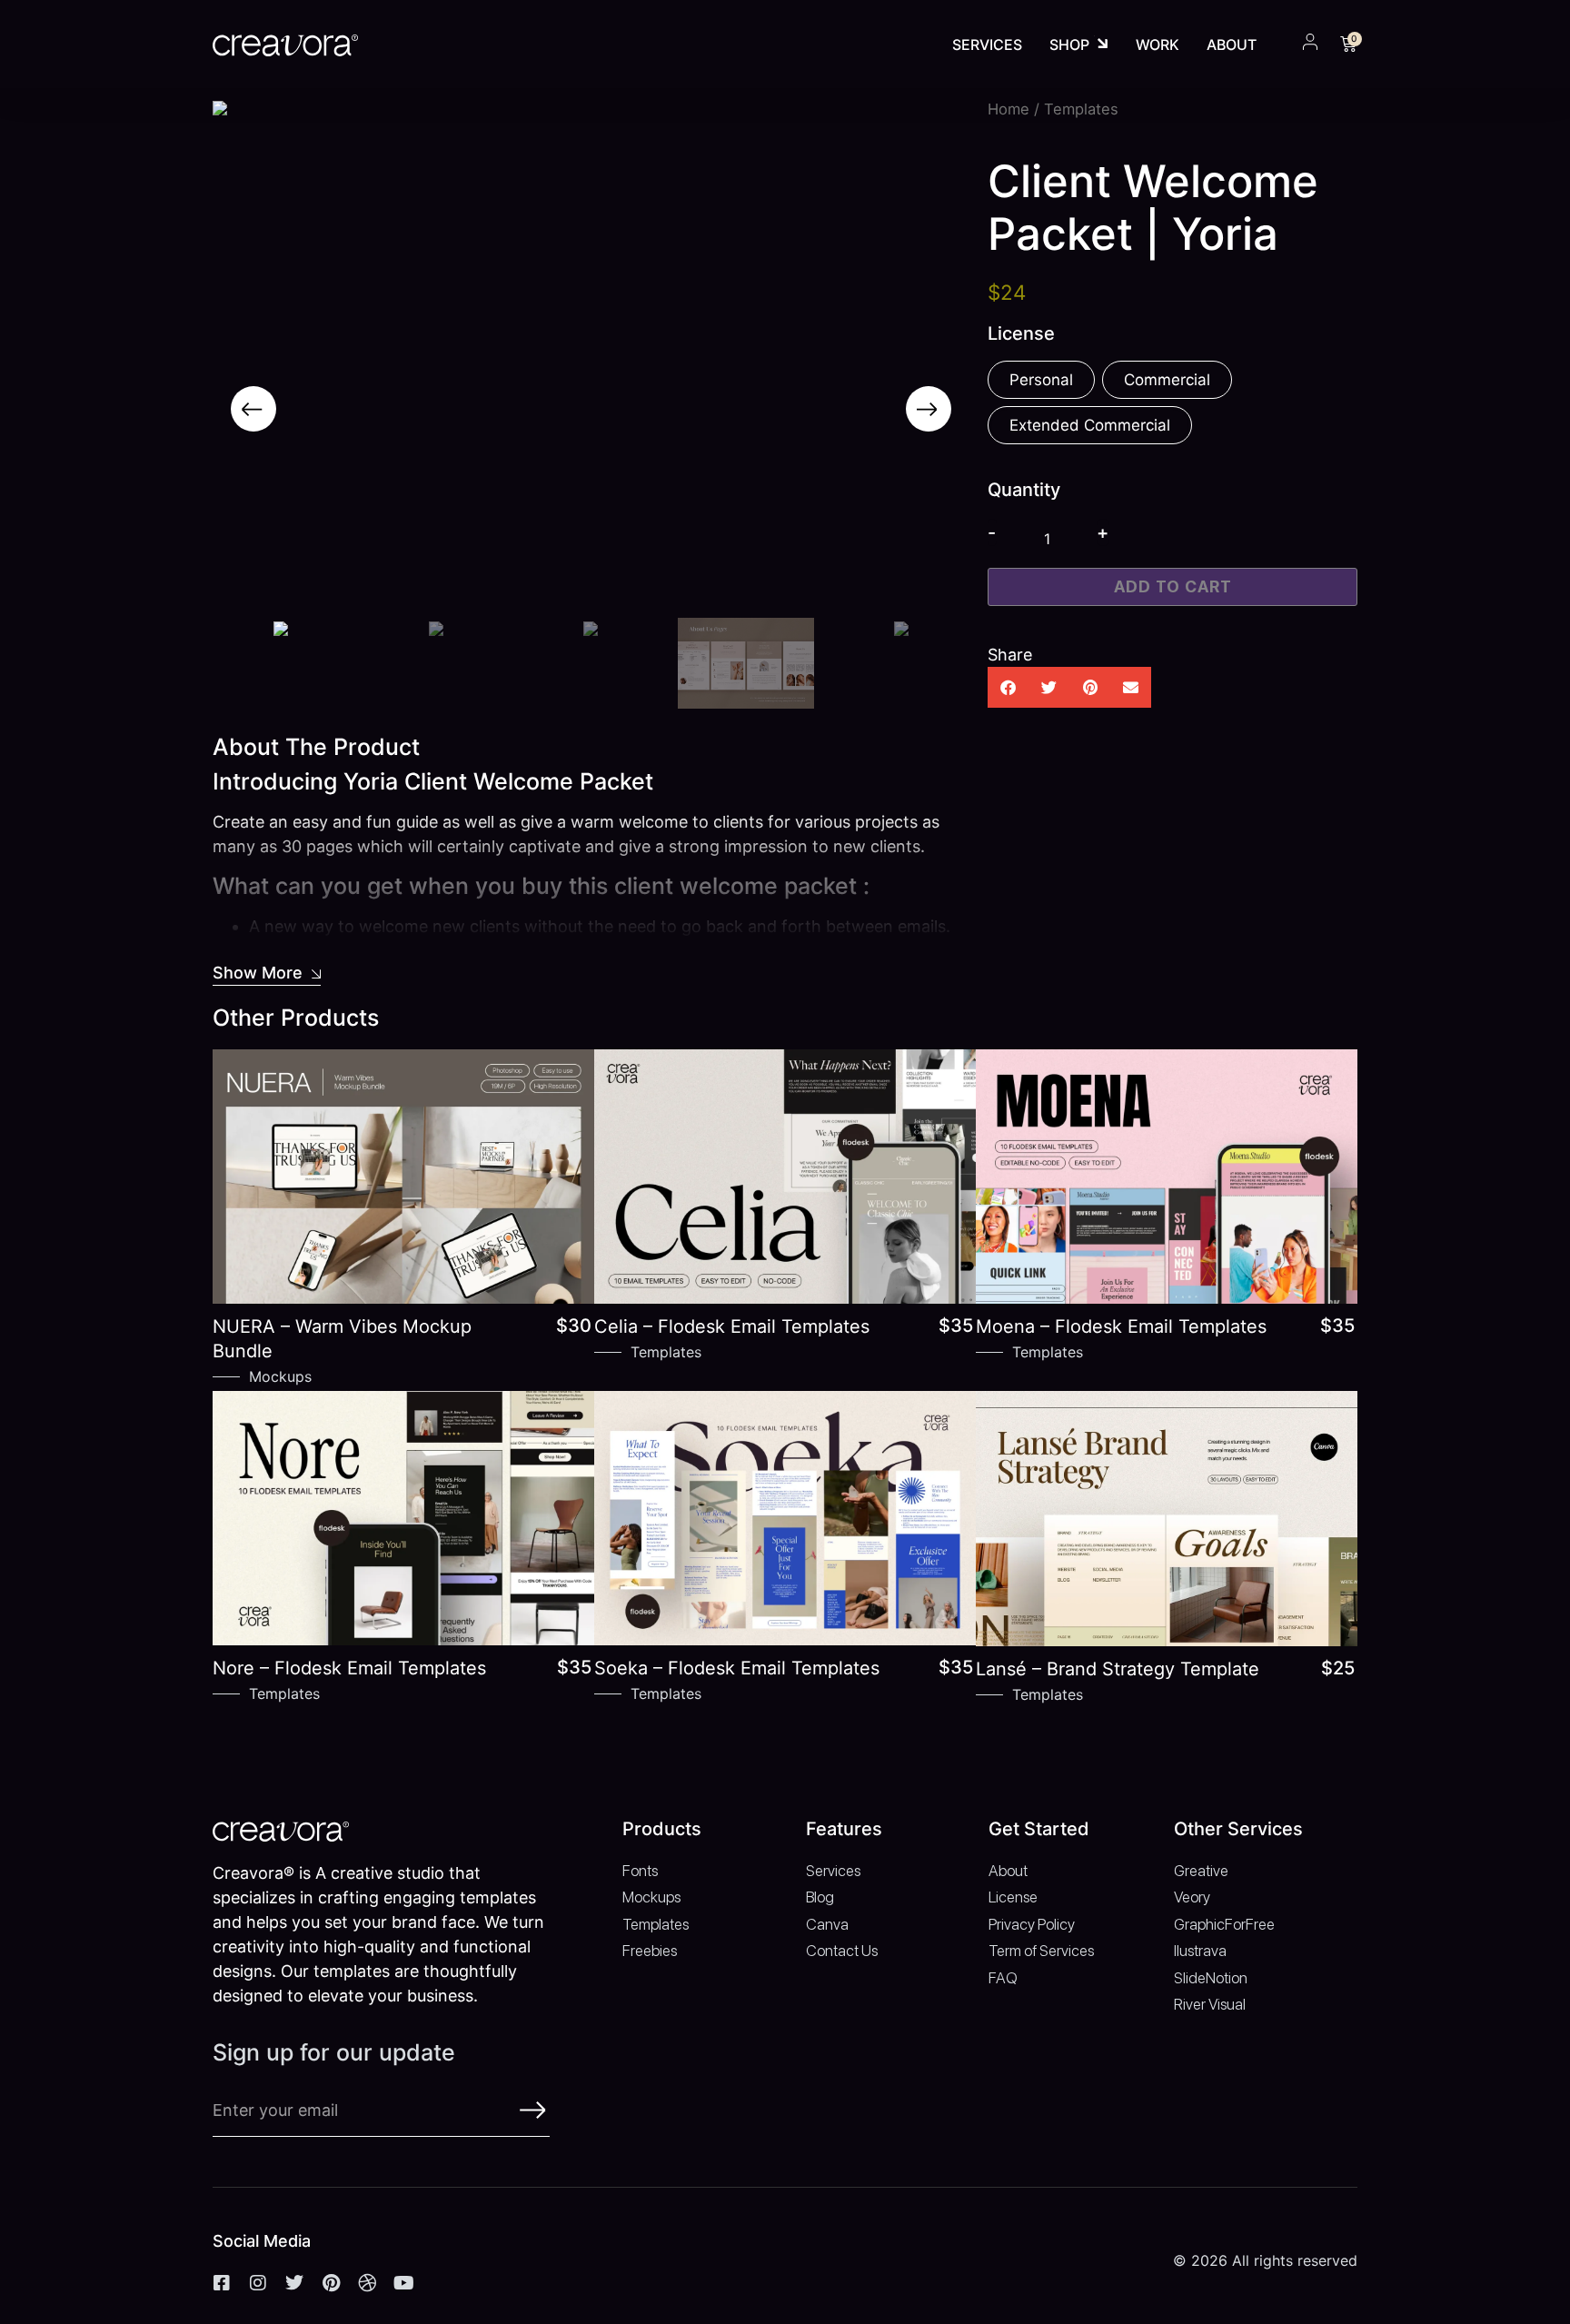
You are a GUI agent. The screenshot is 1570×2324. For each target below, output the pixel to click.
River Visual (1210, 2004)
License (1013, 1897)
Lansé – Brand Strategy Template (1118, 1669)
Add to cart (1173, 586)
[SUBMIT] (533, 2110)
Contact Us (842, 1951)
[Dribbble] (367, 2283)
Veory (1192, 1897)
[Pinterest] (331, 2283)
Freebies (650, 1951)
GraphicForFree (1224, 1924)
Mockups (280, 1376)
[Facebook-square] (222, 2283)
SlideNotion (1211, 1978)
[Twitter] (294, 2283)
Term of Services (1041, 1951)
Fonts (640, 1871)
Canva (827, 1924)
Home (1009, 109)
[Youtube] (403, 2283)
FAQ (1003, 1978)
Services (987, 45)
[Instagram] (258, 2283)
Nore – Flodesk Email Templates (349, 1668)
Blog (820, 1897)
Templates (666, 1352)
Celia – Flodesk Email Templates (732, 1326)
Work (1158, 45)
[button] (253, 409)
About (1232, 45)
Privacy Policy (1032, 1924)
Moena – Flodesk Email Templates (1121, 1326)
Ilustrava (1200, 1951)
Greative (1201, 1871)
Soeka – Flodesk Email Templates (737, 1668)
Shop (1069, 45)
